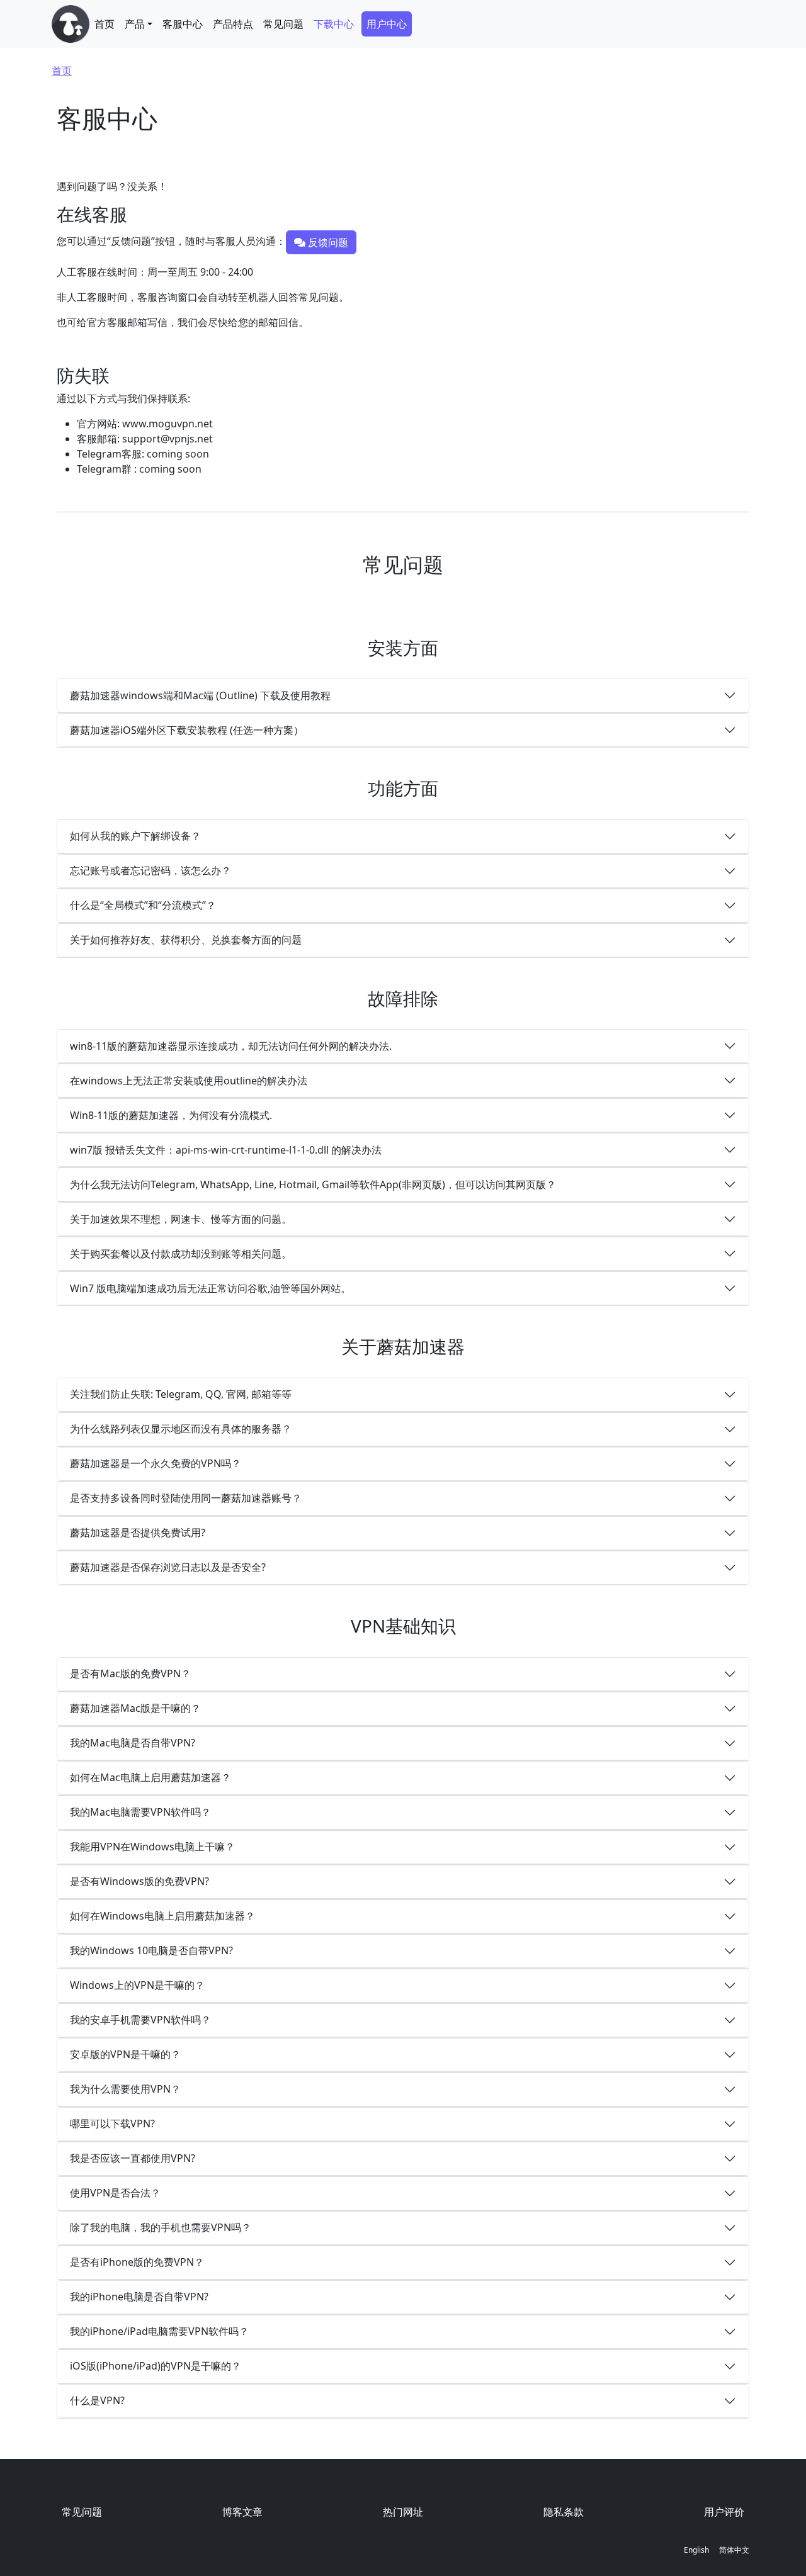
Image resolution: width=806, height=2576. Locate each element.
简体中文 (734, 2550)
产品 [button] (135, 24)
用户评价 (724, 2512)
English (696, 2550)
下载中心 (334, 24)
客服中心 (183, 24)
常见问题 (283, 24)
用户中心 (387, 24)
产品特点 (233, 24)
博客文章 (242, 2512)
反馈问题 (327, 242)
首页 (105, 24)
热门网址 (403, 2512)
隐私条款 (564, 2512)
